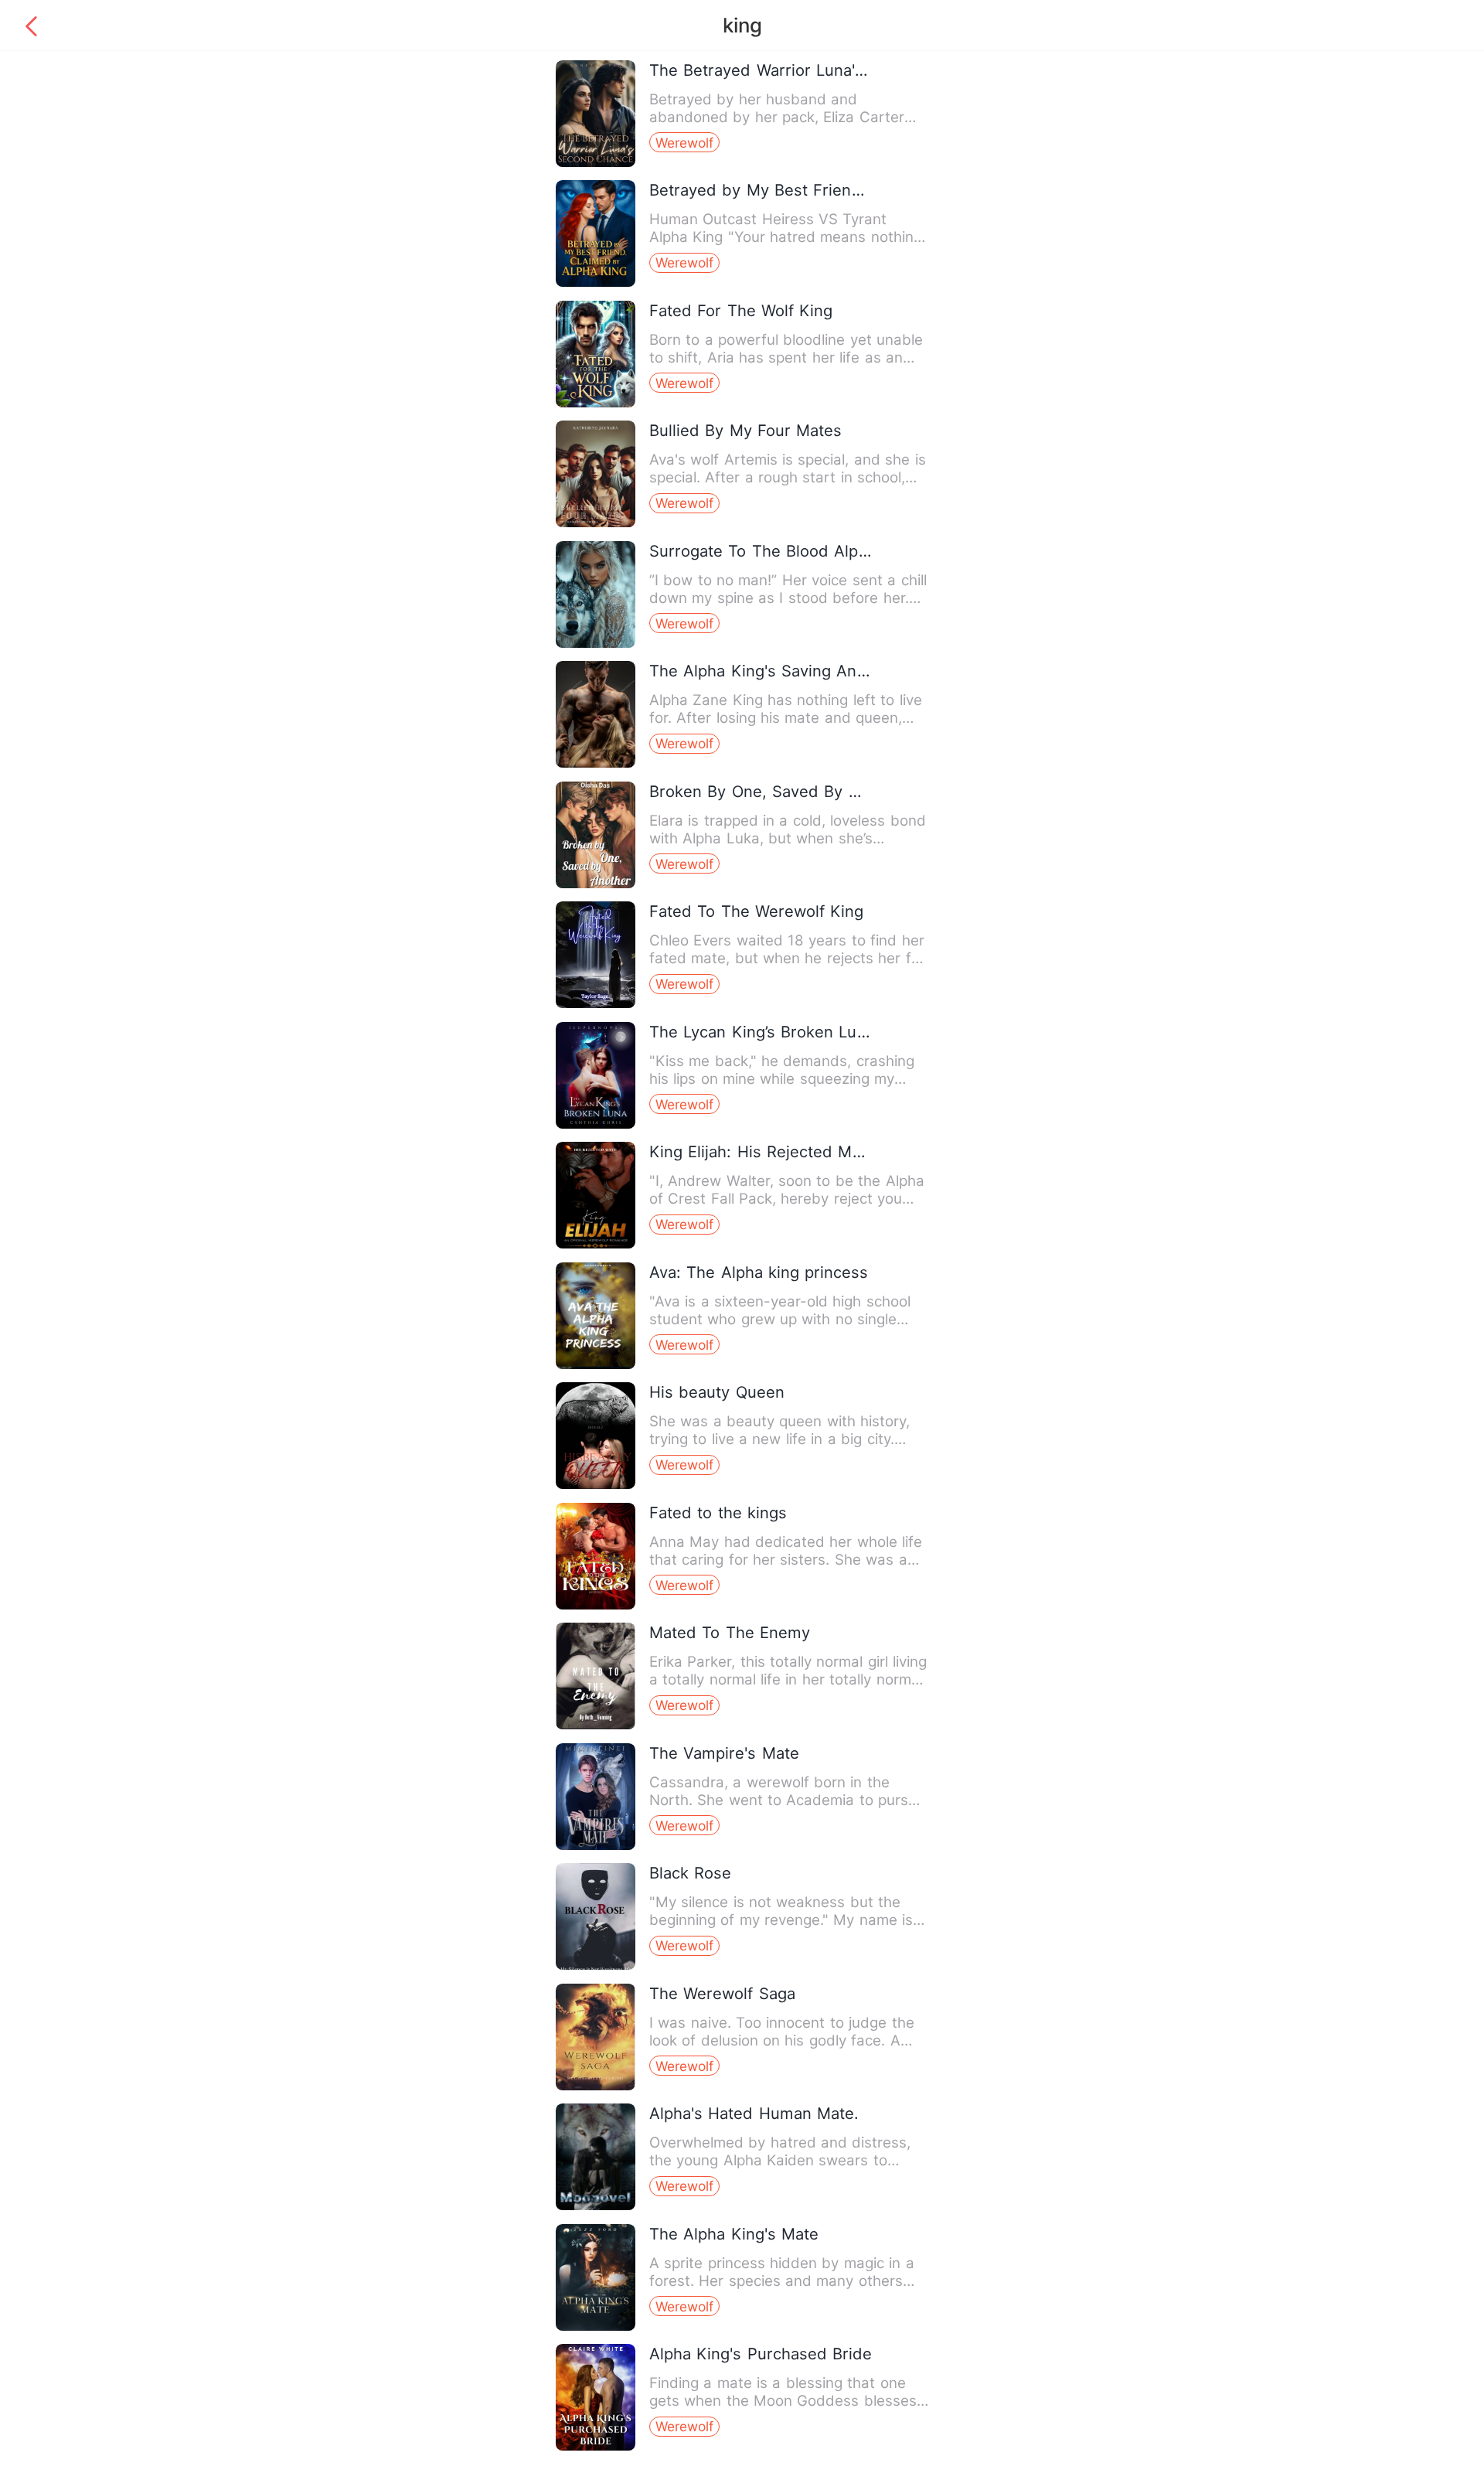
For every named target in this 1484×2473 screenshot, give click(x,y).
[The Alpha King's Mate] (596, 2327)
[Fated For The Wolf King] (596, 404)
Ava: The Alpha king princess (759, 1272)
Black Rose (690, 1873)
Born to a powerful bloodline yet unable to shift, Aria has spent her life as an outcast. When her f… (786, 358)
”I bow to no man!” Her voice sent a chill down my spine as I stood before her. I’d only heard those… (788, 598)
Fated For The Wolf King (741, 310)
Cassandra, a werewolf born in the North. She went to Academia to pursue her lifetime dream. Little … (788, 1800)
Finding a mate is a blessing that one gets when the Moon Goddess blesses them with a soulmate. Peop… (783, 2401)
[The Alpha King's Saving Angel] (596, 764)
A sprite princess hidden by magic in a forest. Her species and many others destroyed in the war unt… (782, 2281)
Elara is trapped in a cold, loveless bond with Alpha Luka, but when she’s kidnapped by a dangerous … (788, 838)
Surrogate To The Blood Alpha (763, 551)
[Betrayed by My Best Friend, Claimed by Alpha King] (596, 283)
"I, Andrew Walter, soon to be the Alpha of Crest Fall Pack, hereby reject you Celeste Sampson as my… (787, 1199)
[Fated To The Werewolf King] (596, 1005)
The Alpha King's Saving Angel (764, 671)
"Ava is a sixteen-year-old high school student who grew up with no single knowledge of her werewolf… (780, 1319)
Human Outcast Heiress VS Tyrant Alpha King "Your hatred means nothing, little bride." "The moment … (788, 237)
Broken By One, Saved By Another (779, 791)
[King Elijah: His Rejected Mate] (596, 1245)
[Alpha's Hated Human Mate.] (596, 2207)
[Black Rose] (596, 1966)
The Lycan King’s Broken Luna (762, 1032)
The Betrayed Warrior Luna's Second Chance (819, 70)
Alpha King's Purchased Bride (761, 2354)
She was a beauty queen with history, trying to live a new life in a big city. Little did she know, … (780, 1439)
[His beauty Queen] (596, 1485)
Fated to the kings (718, 1512)
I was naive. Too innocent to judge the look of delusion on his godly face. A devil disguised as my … (782, 2040)
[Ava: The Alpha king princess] (596, 1366)
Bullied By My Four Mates (746, 430)
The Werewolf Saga (722, 1993)
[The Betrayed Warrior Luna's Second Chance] (596, 164)
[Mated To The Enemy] (596, 1726)
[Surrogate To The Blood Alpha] (596, 644)
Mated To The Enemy (730, 1632)
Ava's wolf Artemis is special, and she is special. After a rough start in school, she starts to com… (788, 477)
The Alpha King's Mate (734, 2234)
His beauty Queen (717, 1392)
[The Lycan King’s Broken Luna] (596, 1125)
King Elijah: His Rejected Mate (762, 1151)
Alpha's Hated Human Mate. (754, 2113)
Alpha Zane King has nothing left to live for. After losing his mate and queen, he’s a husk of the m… (786, 718)
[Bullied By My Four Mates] (596, 524)
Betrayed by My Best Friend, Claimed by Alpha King (847, 190)
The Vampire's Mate (724, 1753)
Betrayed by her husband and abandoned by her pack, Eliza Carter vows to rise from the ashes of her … (778, 117)
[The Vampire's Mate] (596, 1846)
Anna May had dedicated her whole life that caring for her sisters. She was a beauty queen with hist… (786, 1560)
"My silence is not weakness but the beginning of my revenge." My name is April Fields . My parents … (781, 1920)
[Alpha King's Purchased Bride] (596, 2447)
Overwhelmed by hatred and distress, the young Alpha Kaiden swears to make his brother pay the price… (780, 2160)
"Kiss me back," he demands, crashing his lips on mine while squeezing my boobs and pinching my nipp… (782, 1079)
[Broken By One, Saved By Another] (596, 885)
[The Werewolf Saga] (596, 2087)
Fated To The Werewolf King (757, 911)
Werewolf (684, 143)
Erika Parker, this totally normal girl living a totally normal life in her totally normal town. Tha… (788, 1679)
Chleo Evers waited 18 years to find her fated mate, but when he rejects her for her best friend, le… (787, 958)
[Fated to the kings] (596, 1606)
